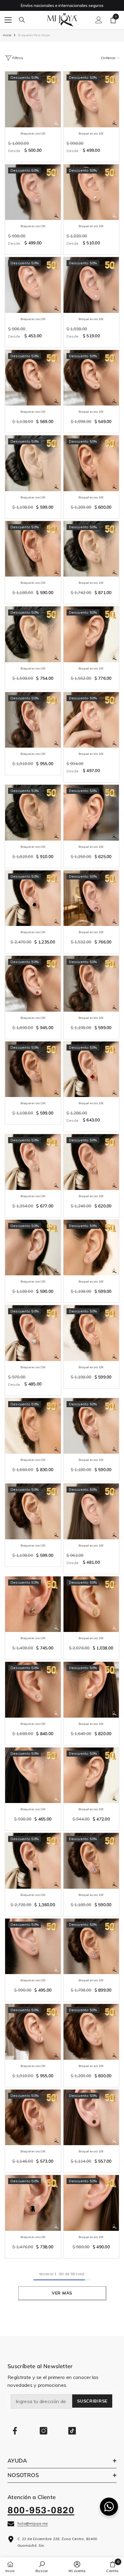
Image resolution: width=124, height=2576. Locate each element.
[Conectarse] (99, 20)
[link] (42, 2567)
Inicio (7, 35)
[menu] (8, 20)
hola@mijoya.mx (33, 2523)
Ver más (62, 2293)
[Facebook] (15, 2431)
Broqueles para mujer (34, 35)
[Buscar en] (22, 20)
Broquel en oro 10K (33, 134)
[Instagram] (43, 2431)
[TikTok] (72, 2431)
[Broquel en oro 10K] (33, 99)
